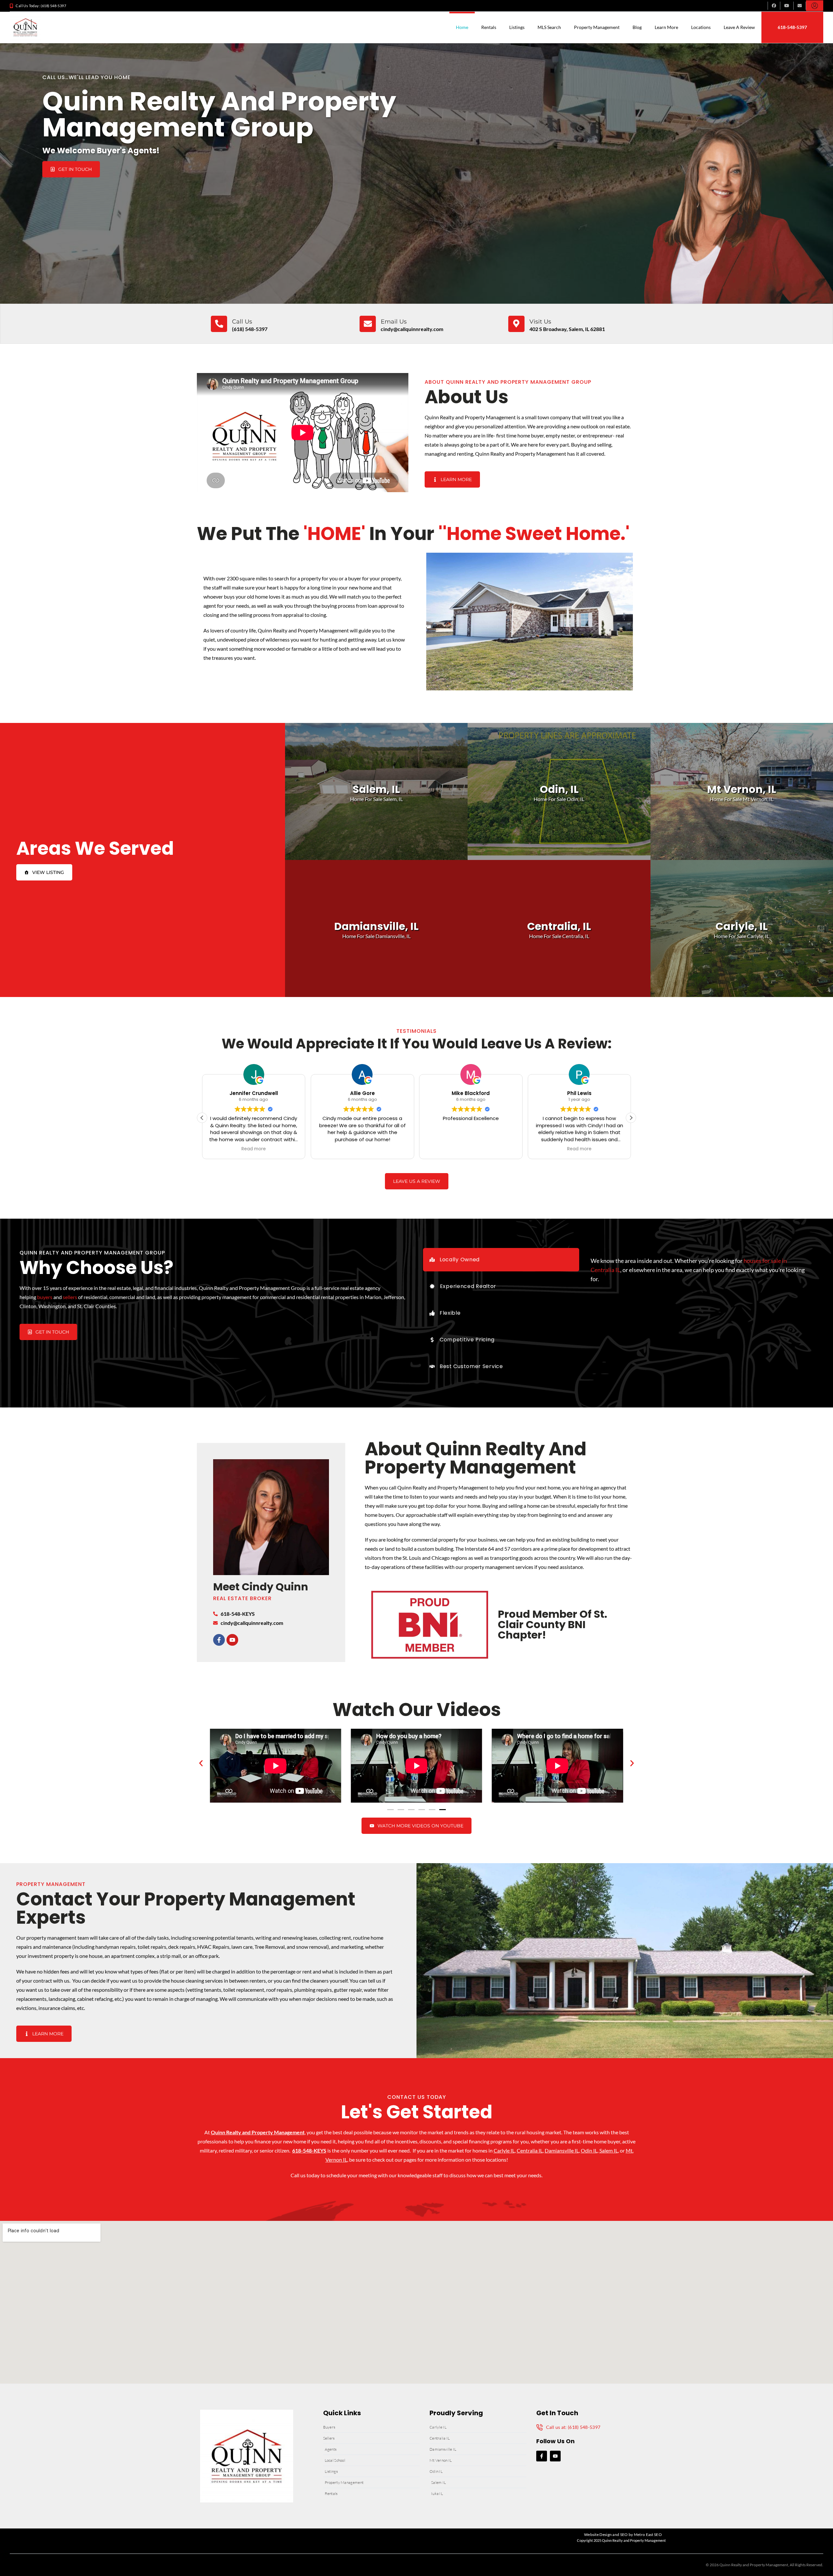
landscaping (62, 1999)
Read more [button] (254, 1149)
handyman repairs (116, 1947)
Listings (517, 27)
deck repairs (182, 1947)
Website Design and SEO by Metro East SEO (623, 2534)
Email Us (394, 322)
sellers (70, 1297)
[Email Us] (368, 324)
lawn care (242, 1947)
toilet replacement (244, 1990)
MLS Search (549, 27)
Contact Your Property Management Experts (186, 1908)
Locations (701, 27)
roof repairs (279, 1990)
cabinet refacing (95, 1999)
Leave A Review (739, 27)
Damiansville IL (562, 2150)
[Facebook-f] (219, 1640)
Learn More (666, 27)
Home (462, 27)
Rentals (489, 27)
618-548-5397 (792, 27)
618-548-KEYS (309, 2150)
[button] (631, 1118)
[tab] (501, 1260)
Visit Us (540, 322)
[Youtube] (232, 1640)
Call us (242, 322)
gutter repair (348, 1990)
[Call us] (219, 324)
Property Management (597, 27)
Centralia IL (530, 2150)
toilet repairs (152, 1947)
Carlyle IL (504, 2150)
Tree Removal (270, 1947)
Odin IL (589, 2150)
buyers (45, 1297)
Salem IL (609, 2150)
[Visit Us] (516, 324)
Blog (637, 27)
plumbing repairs (313, 1990)
